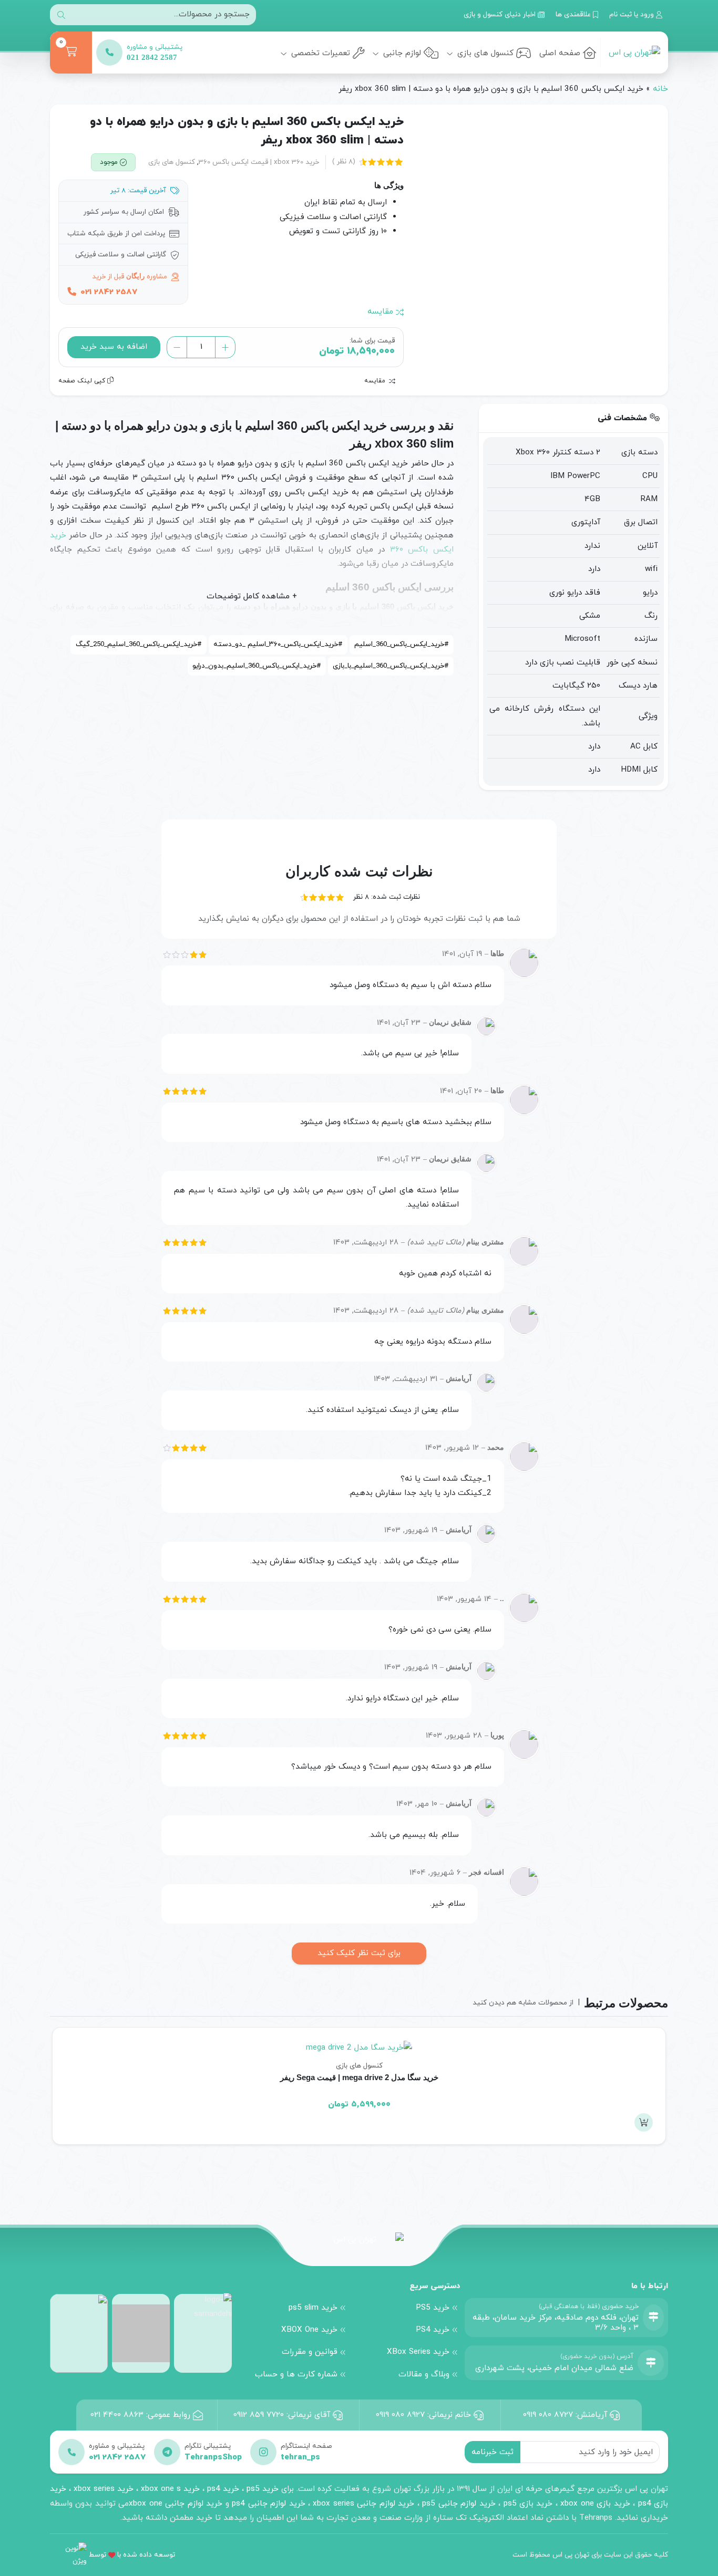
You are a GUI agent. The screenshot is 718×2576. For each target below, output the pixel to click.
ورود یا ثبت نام (633, 14)
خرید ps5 (263, 2489)
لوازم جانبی (401, 53)
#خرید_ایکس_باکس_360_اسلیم (401, 644)
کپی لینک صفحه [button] (83, 381)
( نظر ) (344, 162)
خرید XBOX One (309, 2330)
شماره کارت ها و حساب (296, 2374)
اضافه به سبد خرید (114, 347)
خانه (660, 89)
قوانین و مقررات (310, 2352)
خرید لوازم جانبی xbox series (363, 2504)
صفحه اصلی (560, 53)
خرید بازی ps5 (528, 2504)
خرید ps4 (222, 2489)
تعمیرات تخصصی (319, 53)
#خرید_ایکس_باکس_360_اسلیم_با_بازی (391, 666)
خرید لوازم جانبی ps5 (459, 2504)
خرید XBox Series (418, 2352)
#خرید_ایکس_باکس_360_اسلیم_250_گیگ (139, 644)
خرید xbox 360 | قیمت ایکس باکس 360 (259, 162)
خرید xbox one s (169, 2489)
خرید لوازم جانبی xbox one (176, 2504)
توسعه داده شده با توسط (132, 2555)
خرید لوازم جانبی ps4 (268, 2504)
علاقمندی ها (574, 14)
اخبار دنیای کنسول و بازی (501, 14)
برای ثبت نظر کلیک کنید (359, 1953)
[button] (644, 2122)
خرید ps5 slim (313, 2308)
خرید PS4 (433, 2330)
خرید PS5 (433, 2308)
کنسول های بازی (484, 53)
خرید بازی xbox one (595, 2504)
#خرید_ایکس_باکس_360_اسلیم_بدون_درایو (257, 666)
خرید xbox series (104, 2489)
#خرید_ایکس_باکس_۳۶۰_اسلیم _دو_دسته (278, 644)
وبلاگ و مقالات (424, 2374)
